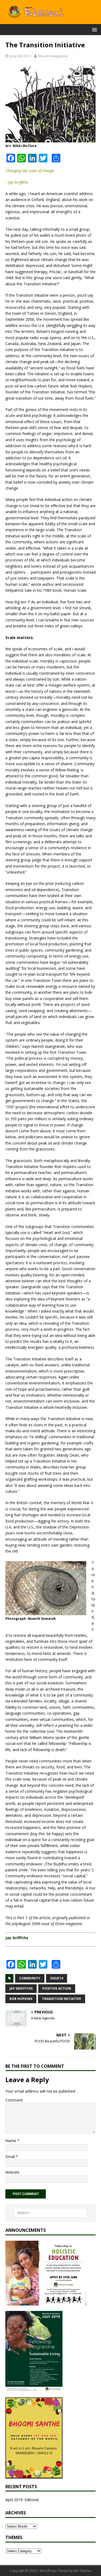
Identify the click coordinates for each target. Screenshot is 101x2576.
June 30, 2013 (20, 56)
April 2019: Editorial (22, 2500)
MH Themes (83, 2571)
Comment (14, 2100)
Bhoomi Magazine (53, 56)
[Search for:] (51, 2213)
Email (11, 2157)
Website (12, 2172)
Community (30, 1978)
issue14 (57, 1978)
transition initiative (62, 1999)
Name (11, 2141)
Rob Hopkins (21, 1999)
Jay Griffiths (21, 1988)
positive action (57, 1988)
